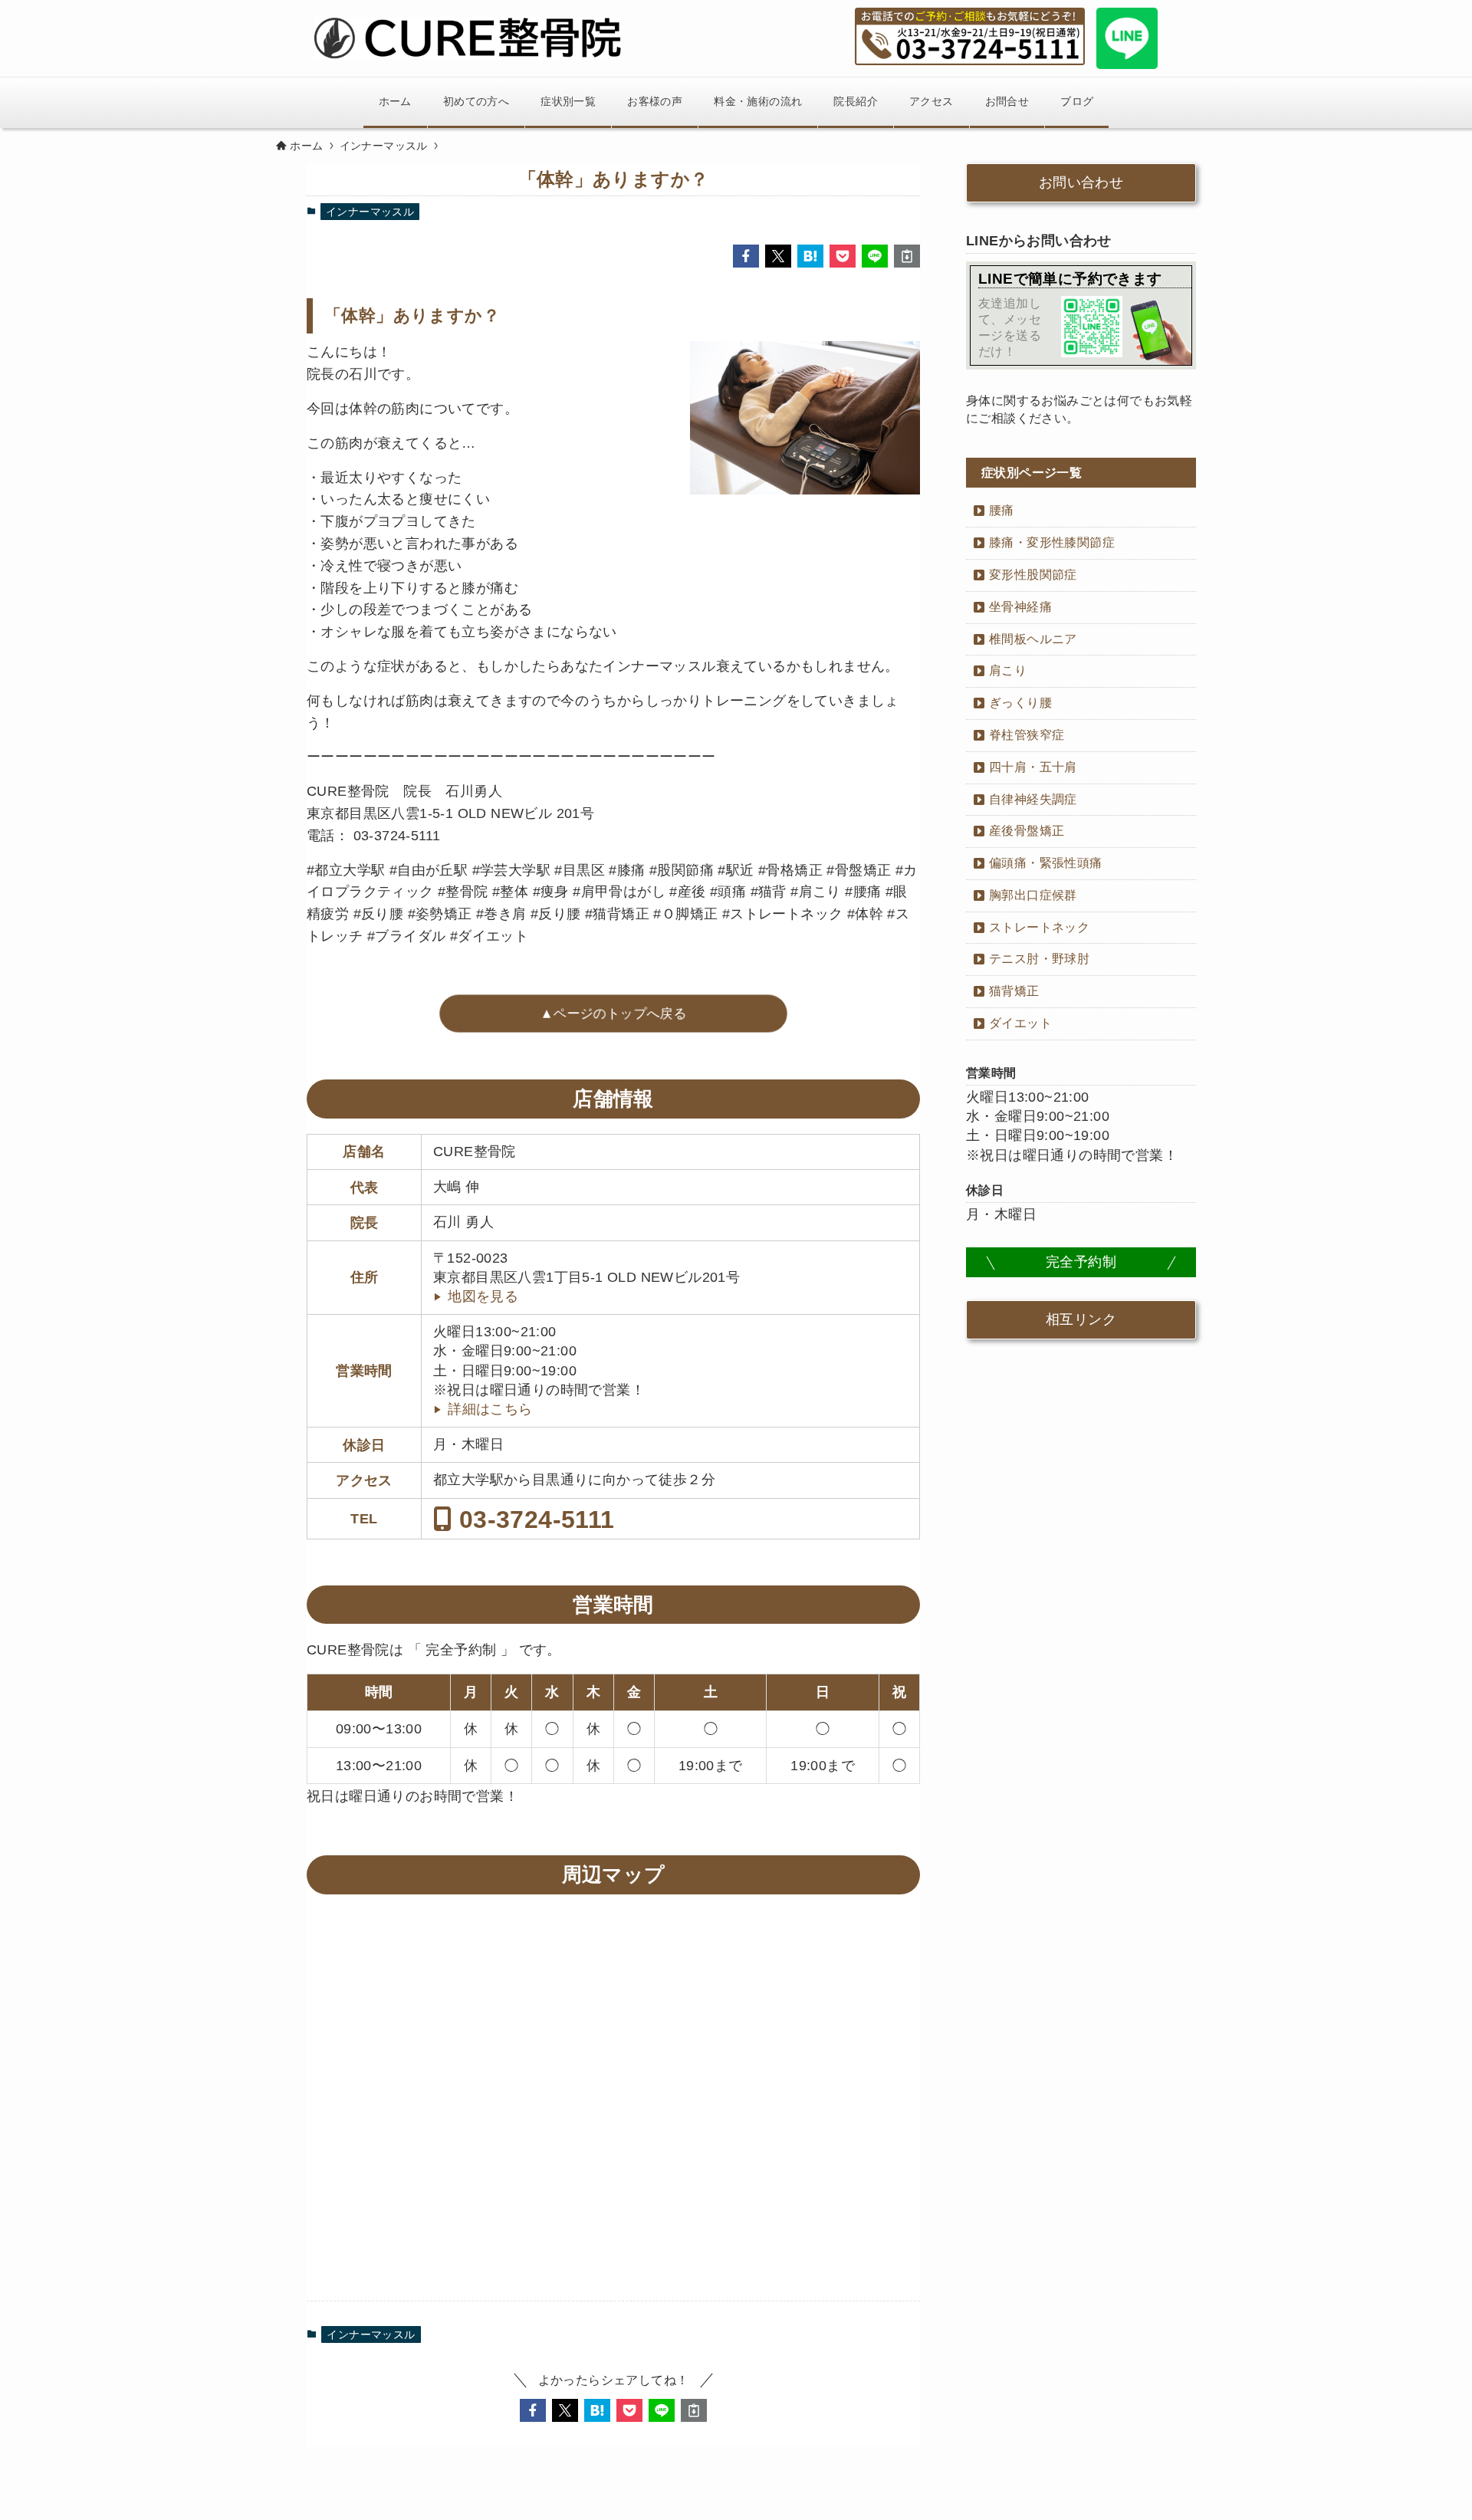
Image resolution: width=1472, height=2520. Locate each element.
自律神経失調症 (1033, 799)
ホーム (395, 101)
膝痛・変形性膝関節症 (1052, 542)
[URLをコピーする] (907, 256)
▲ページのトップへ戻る (613, 1013)
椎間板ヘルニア (1033, 639)
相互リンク (1081, 1319)
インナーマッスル (370, 212)
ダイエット (1020, 1023)
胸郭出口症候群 (1033, 895)
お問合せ (1007, 101)
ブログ (1077, 101)
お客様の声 (655, 101)
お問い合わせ (1081, 182)
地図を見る (483, 1296)
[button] (746, 256)
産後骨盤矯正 (1027, 831)
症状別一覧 (568, 101)
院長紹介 (856, 101)
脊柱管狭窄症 (1027, 735)
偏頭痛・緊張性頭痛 (1046, 863)
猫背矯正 (1014, 991)
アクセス (932, 101)
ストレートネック (1039, 927)
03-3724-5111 (533, 1519)
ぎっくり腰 (1020, 703)
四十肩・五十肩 (1033, 767)
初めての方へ (476, 101)
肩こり (1008, 670)
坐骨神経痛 (1020, 607)
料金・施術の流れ (758, 101)
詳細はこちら (490, 1409)
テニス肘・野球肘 (1039, 959)
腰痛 (1002, 510)
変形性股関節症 (1033, 575)
